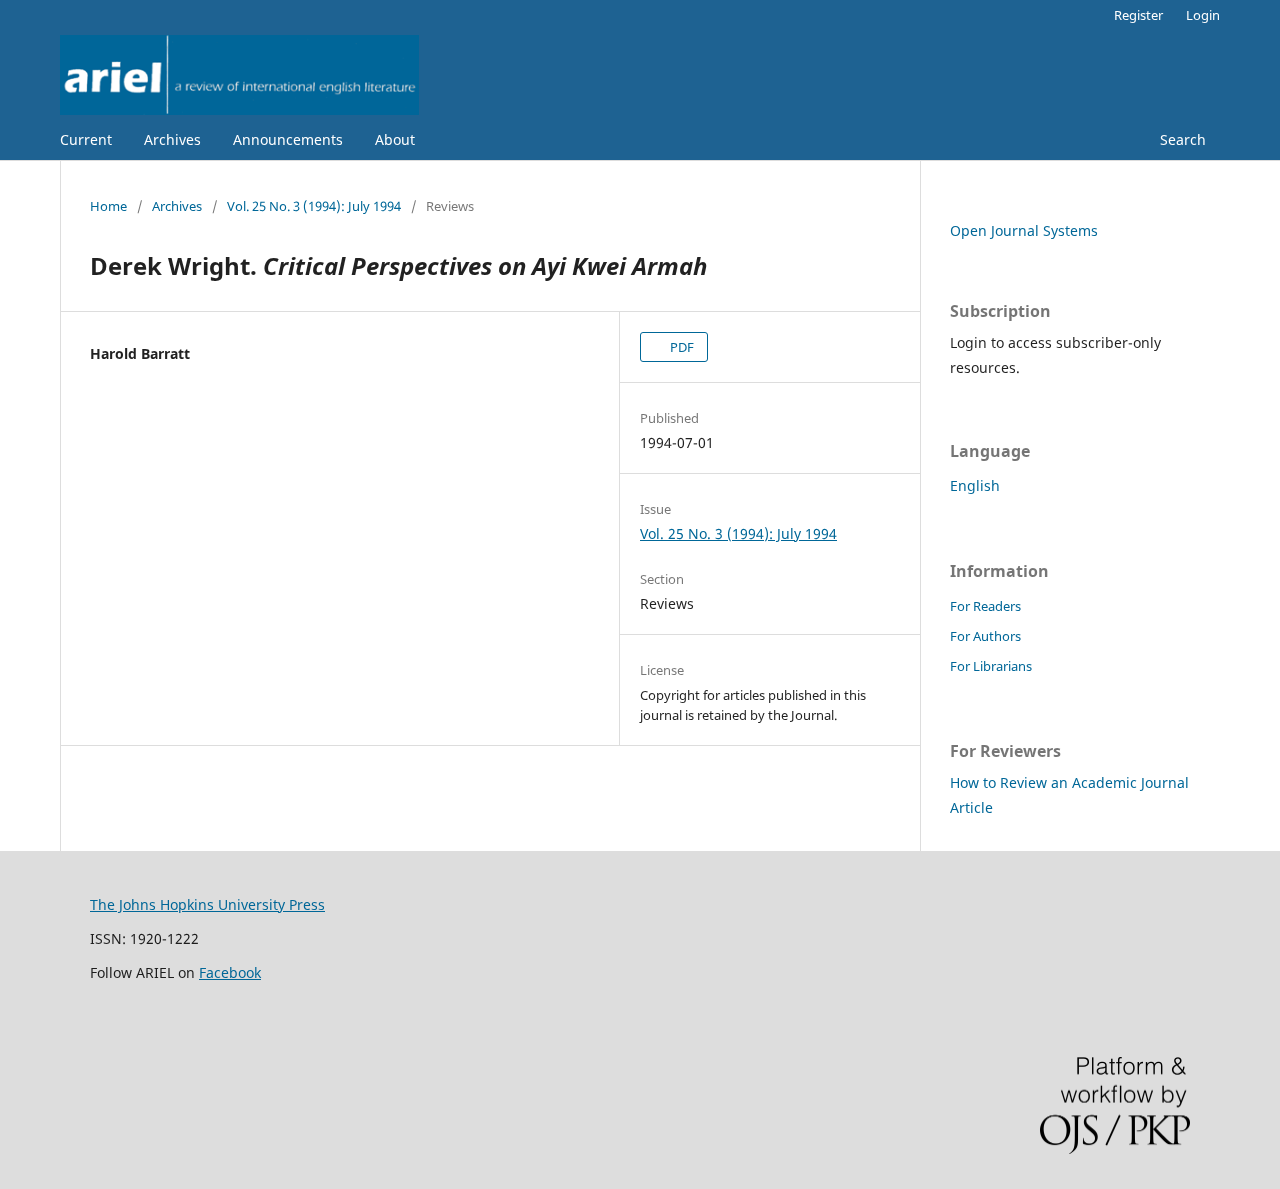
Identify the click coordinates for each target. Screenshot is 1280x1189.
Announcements (288, 139)
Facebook (230, 972)
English (975, 485)
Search (1181, 139)
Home (108, 206)
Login (1203, 15)
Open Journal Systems (1024, 230)
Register (1138, 15)
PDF (680, 347)
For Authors (985, 636)
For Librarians (991, 666)
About (395, 139)
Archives (172, 139)
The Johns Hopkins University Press (207, 904)
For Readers (985, 606)
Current (86, 139)
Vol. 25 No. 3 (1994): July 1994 (314, 206)
